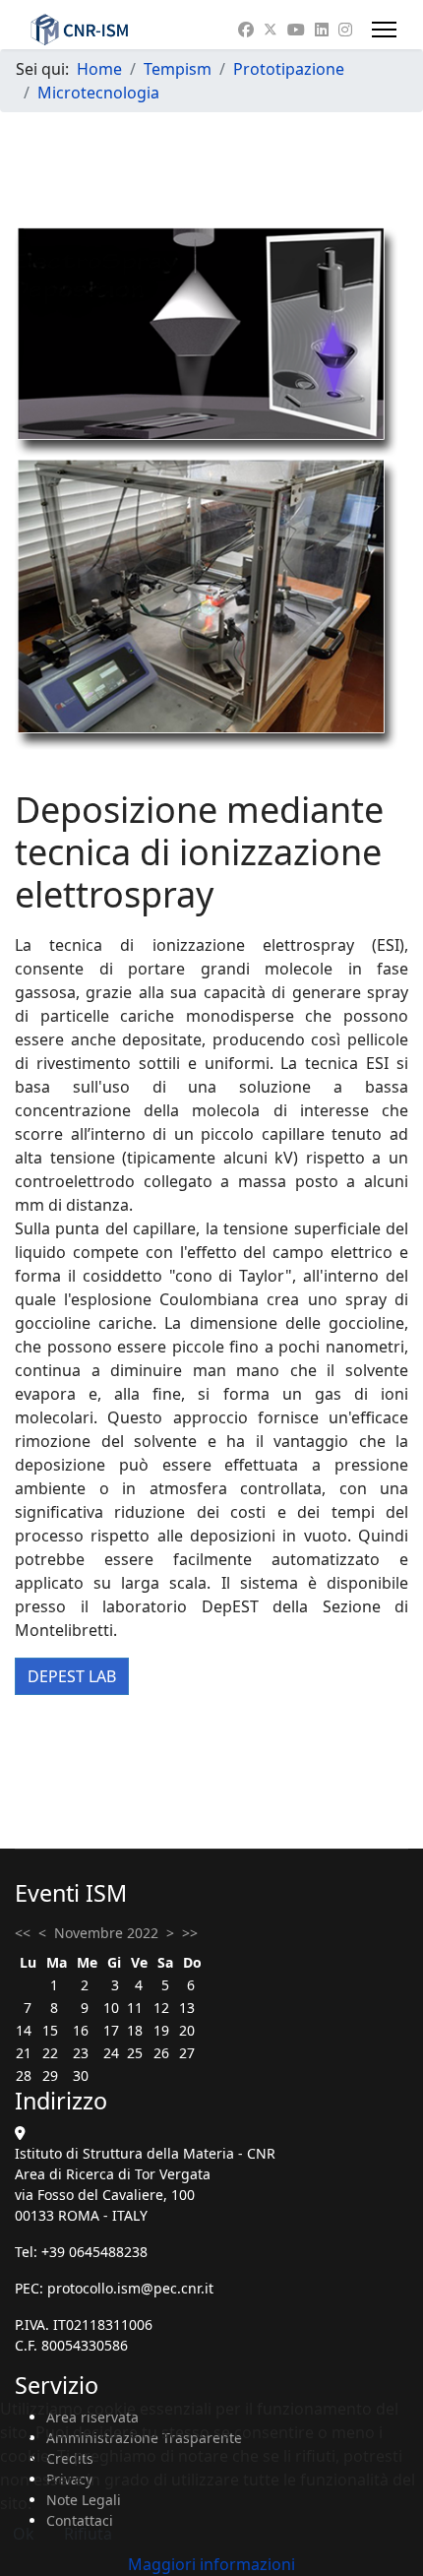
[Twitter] (271, 30)
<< (23, 1933)
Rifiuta (88, 2534)
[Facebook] (246, 30)
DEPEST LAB (72, 1676)
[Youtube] (296, 30)
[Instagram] (345, 30)
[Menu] (384, 30)
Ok (24, 2534)
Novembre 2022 (106, 1933)
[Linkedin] (322, 30)
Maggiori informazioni (211, 2564)
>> (190, 1933)
